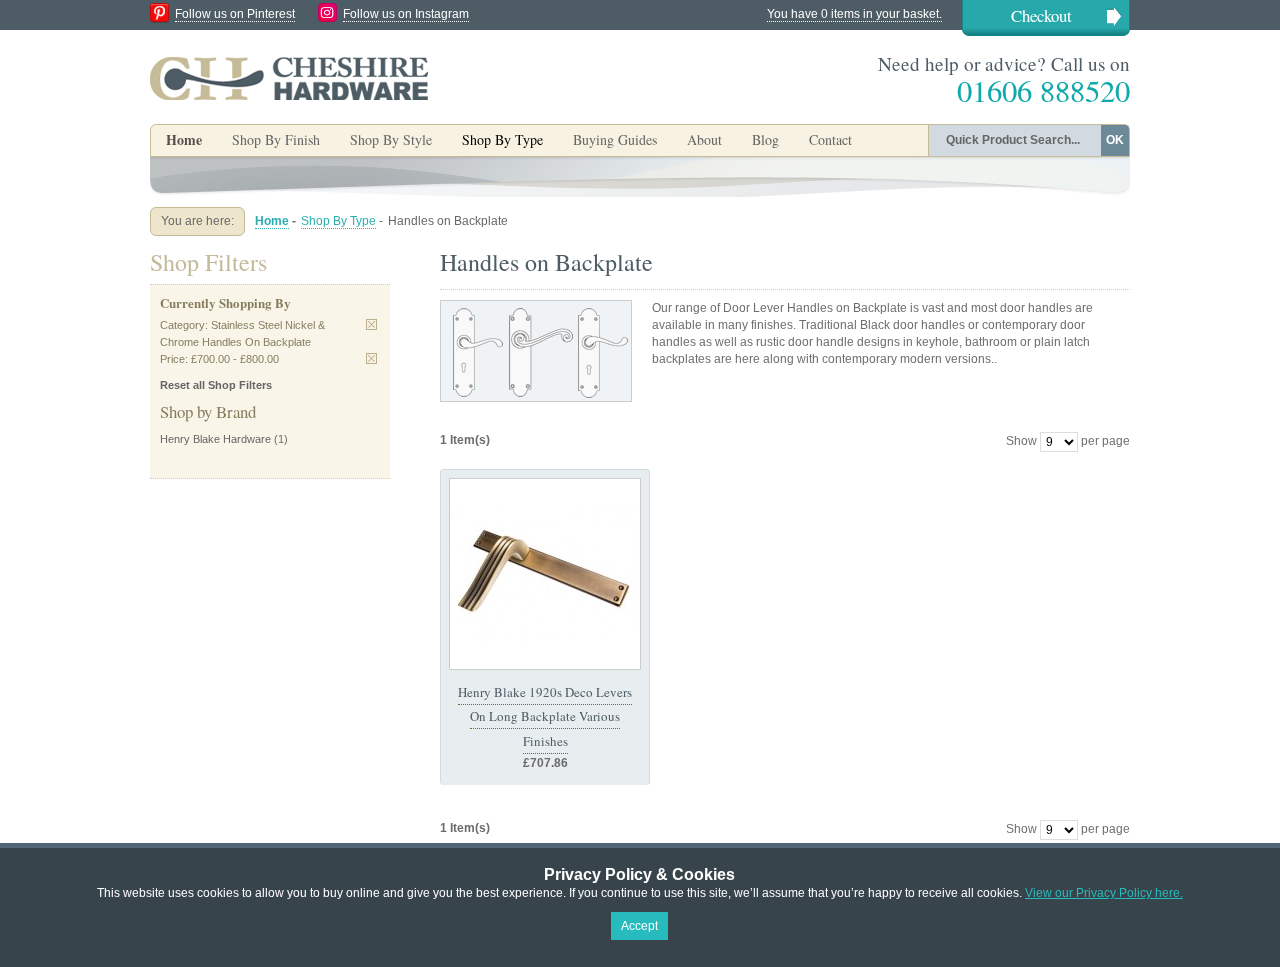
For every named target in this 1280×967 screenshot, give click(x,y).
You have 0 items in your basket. (854, 14)
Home (184, 139)
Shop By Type (338, 221)
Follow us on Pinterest (235, 14)
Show (1021, 441)
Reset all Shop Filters (216, 385)
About (704, 139)
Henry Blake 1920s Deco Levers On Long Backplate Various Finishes (545, 716)
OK (1115, 140)
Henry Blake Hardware (215, 439)
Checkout (1041, 15)
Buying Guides (615, 139)
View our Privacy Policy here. (1104, 893)
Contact (830, 139)
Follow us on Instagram (406, 14)
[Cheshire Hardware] (289, 78)
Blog (765, 139)
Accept (639, 926)
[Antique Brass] (545, 574)
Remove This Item (371, 324)
